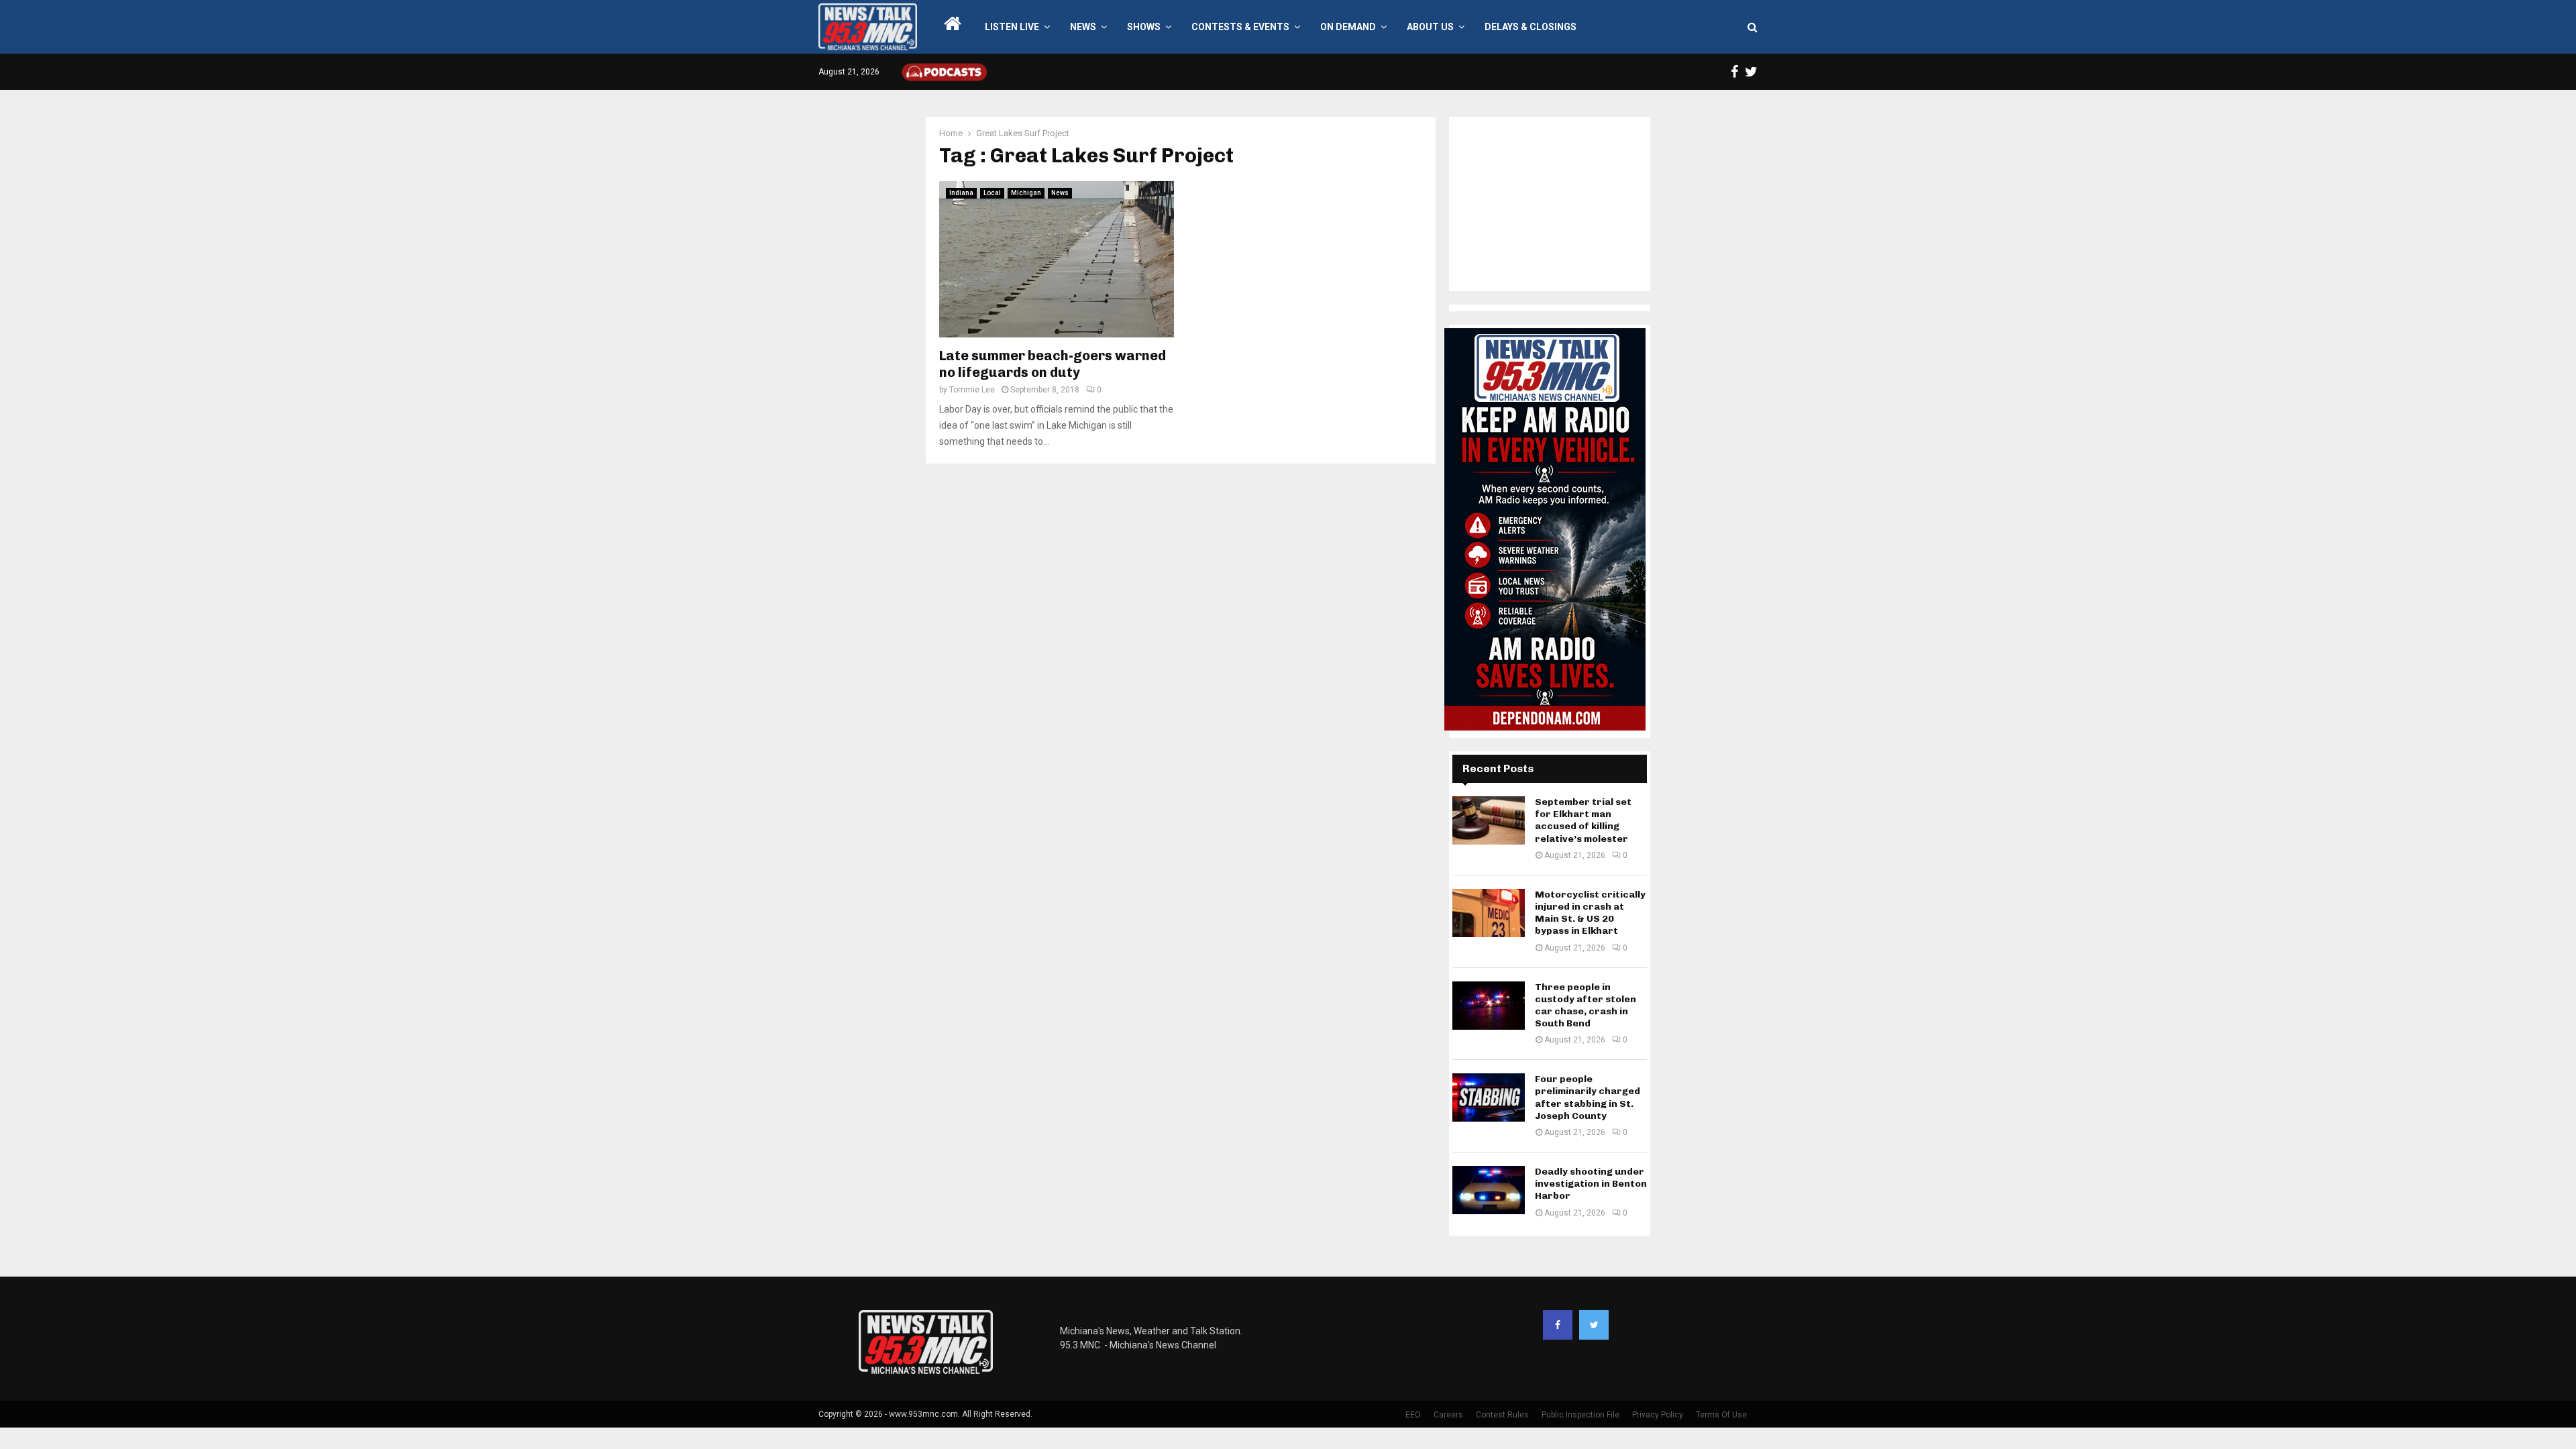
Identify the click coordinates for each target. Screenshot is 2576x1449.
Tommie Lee (972, 390)
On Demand (1348, 27)
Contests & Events (1240, 27)
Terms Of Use (1721, 1415)
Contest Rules (1502, 1415)
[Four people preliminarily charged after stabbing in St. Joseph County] (1489, 1097)
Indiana (961, 193)
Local (992, 193)
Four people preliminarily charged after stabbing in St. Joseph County (1588, 1097)
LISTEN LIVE (1012, 27)
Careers (1448, 1415)
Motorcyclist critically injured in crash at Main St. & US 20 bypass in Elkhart (1590, 913)
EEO (1413, 1415)
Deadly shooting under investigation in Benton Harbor (1591, 1184)
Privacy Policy (1658, 1415)
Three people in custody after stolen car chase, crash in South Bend (1586, 1006)
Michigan (1026, 193)
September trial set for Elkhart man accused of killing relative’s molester (1583, 820)
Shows (1144, 27)
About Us (1430, 27)
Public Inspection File (1580, 1415)
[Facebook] (1558, 1325)
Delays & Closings (1531, 27)
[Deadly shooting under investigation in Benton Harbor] (1489, 1190)
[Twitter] (1594, 1325)
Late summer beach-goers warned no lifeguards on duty (1053, 364)
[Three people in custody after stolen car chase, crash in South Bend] (1489, 1006)
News (1083, 27)
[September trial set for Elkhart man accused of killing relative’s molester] (1489, 820)
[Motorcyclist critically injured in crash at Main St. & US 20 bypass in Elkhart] (1489, 913)
